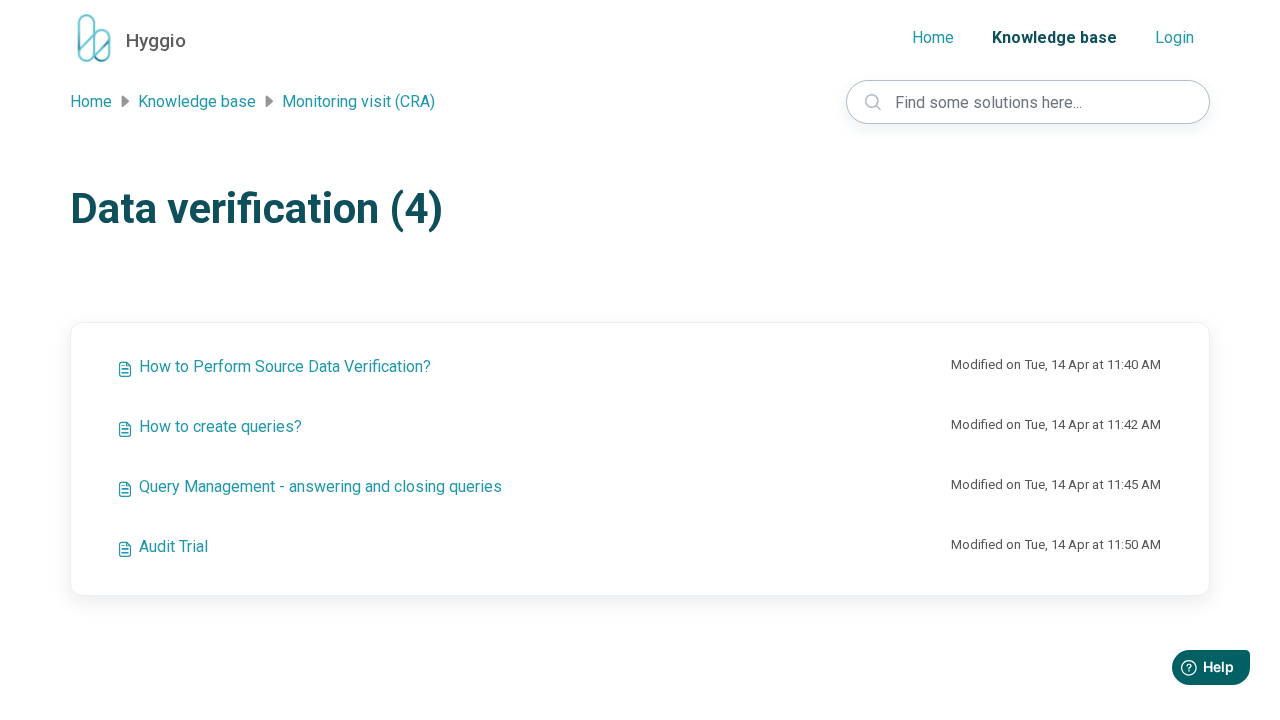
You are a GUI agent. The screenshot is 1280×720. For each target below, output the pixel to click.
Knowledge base (1054, 37)
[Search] (873, 102)
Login (1174, 37)
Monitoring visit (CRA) (358, 101)
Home (933, 37)
